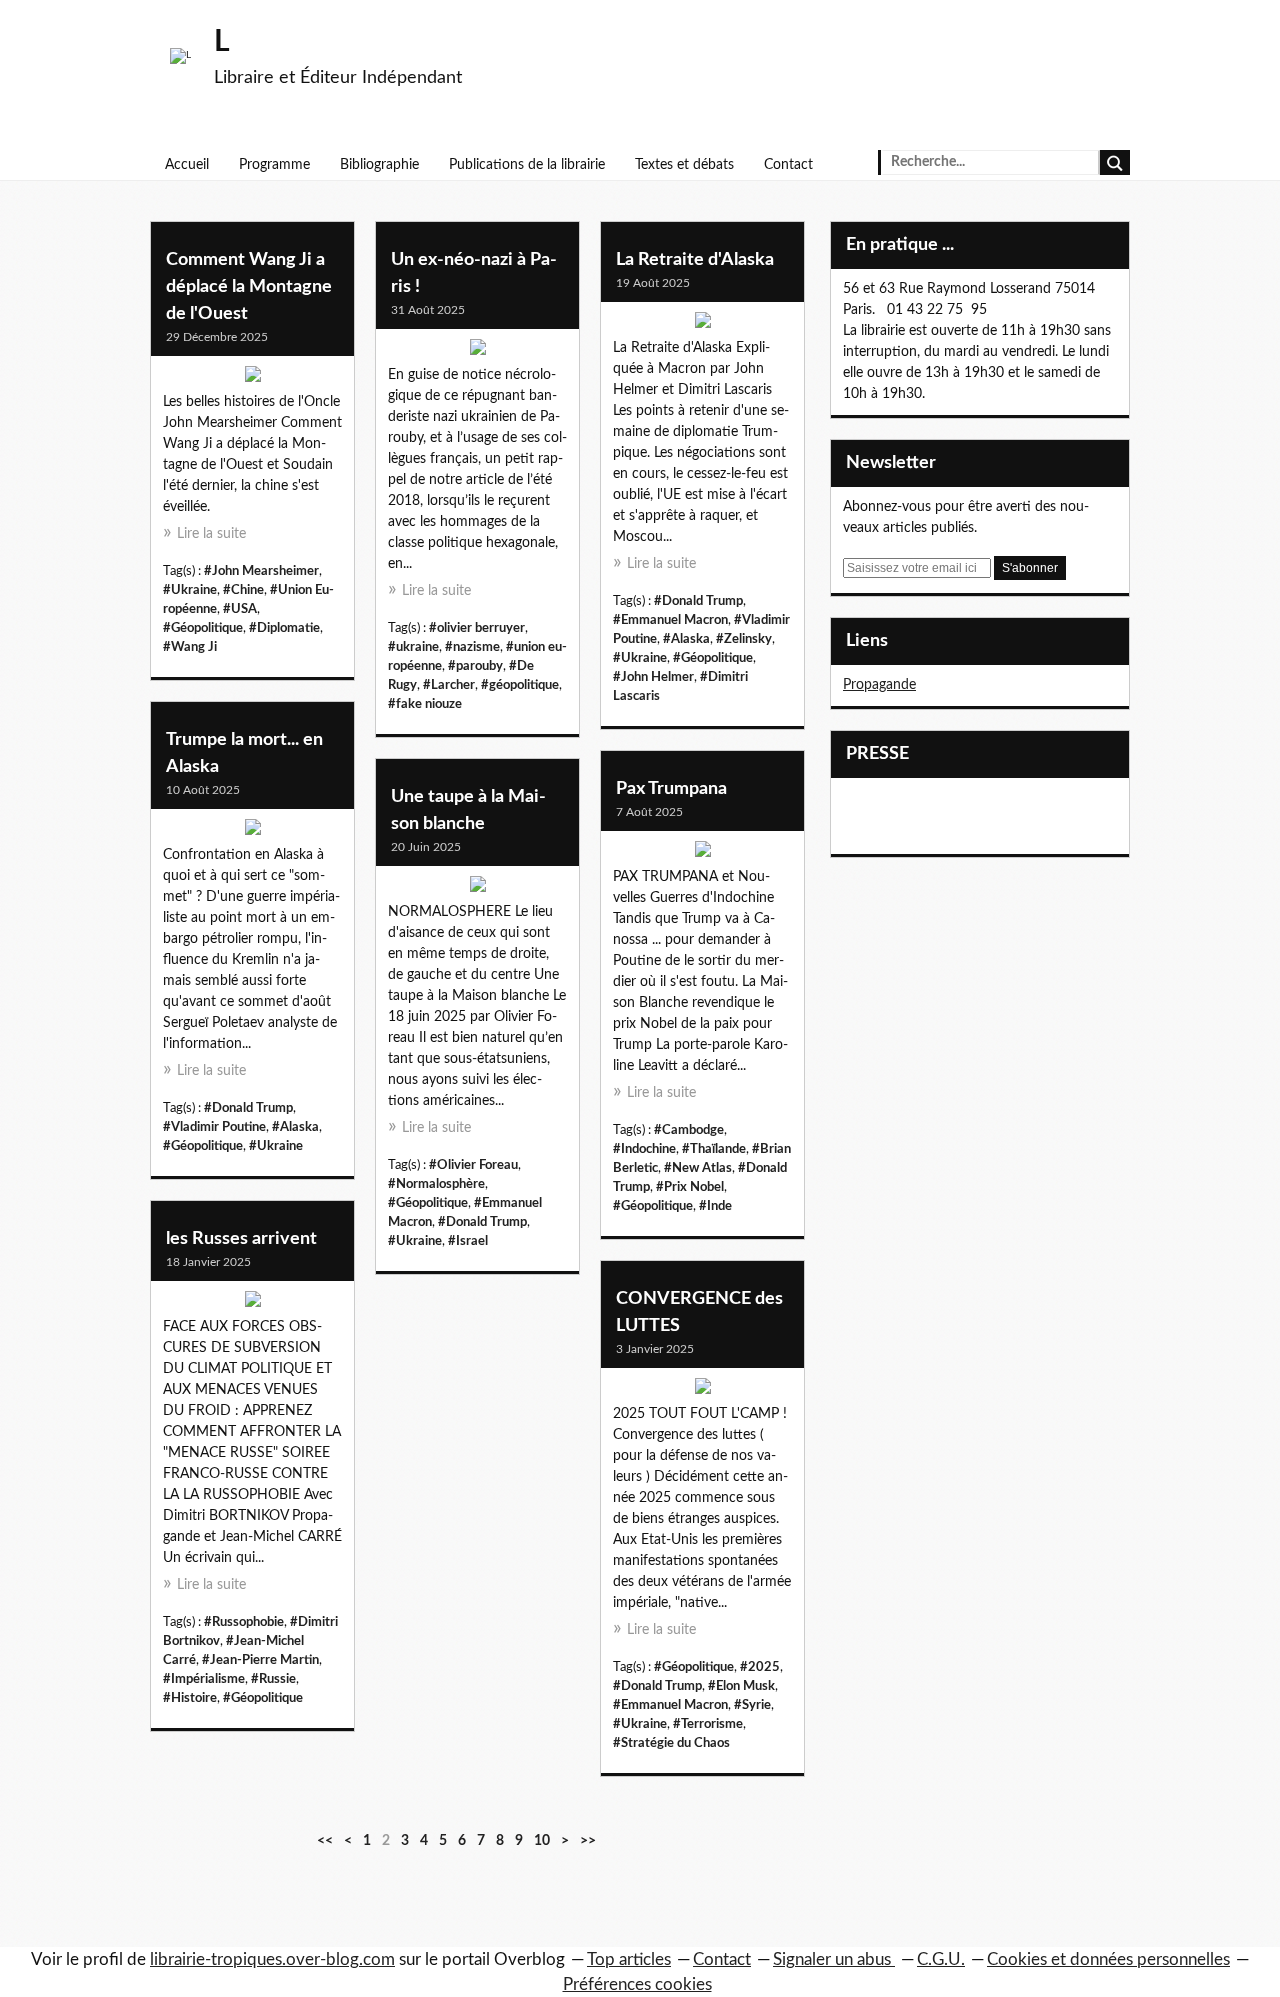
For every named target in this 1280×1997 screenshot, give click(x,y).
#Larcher (449, 685)
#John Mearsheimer (261, 571)
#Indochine (644, 1149)
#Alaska (686, 639)
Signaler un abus (834, 1959)
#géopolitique (520, 685)
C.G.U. (941, 1959)
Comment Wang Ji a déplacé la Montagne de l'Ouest (249, 287)
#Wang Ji (190, 647)
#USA (240, 609)
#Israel (468, 1241)
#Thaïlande (714, 1149)
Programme (274, 165)
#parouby (475, 666)
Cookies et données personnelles (1108, 1959)
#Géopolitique (203, 628)
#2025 (760, 1667)
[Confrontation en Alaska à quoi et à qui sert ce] (252, 832)
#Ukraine (190, 590)
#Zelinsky (744, 639)
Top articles (629, 1959)
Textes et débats (684, 165)
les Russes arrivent (241, 1239)
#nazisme (472, 647)
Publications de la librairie (527, 165)
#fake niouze (425, 704)
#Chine (243, 590)
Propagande (879, 685)
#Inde (715, 1206)
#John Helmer (653, 677)
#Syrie (752, 1705)
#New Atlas (698, 1168)
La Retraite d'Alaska (695, 260)
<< (325, 1841)
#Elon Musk (741, 1686)
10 (542, 1841)
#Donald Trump (698, 601)
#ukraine (413, 647)
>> (588, 1841)
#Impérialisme (204, 1679)
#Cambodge (689, 1130)
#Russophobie (244, 1622)
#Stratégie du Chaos (671, 1743)
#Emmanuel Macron (670, 620)
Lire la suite (211, 534)
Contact (788, 165)
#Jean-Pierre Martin (260, 1660)
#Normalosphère (436, 1184)
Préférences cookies (637, 1984)
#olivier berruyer (477, 628)
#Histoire (190, 1698)
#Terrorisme (708, 1724)
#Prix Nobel (690, 1187)
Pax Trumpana (671, 789)
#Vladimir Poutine (214, 1127)
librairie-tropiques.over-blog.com (272, 1959)
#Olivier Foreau (473, 1165)
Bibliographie (379, 165)
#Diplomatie (284, 628)
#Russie (273, 1679)
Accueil (187, 165)
